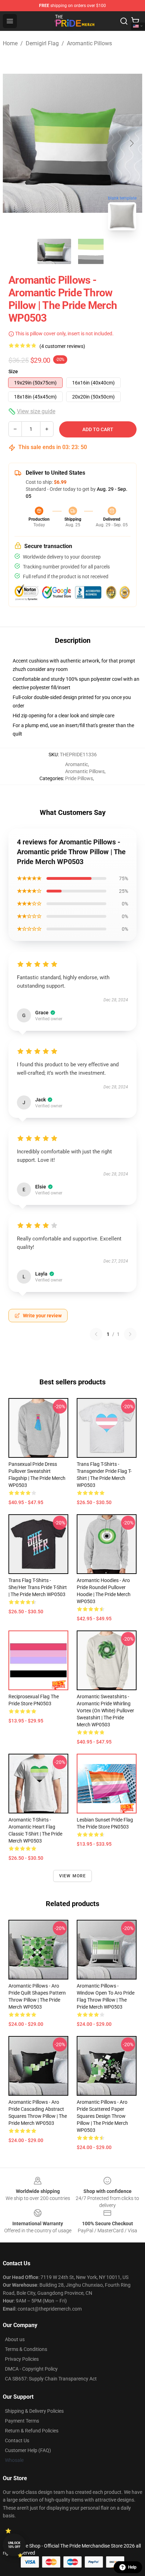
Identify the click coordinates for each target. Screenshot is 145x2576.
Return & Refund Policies (32, 2431)
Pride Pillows (79, 778)
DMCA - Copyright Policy (31, 2369)
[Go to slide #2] (91, 251)
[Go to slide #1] (54, 251)
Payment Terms (22, 2421)
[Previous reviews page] (96, 1334)
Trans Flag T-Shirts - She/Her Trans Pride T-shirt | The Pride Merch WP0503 (38, 1587)
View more (73, 1876)
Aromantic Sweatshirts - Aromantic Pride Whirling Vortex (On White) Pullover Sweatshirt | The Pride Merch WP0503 (105, 1711)
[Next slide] (131, 143)
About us (15, 2339)
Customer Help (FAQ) (28, 2450)
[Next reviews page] (130, 1334)
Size (13, 371)
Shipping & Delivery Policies (34, 2411)
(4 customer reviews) (62, 346)
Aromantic (77, 764)
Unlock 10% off (14, 2545)
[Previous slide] (14, 143)
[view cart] (135, 21)
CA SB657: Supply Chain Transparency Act (51, 2379)
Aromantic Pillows (89, 43)
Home (10, 43)
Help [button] (132, 2567)
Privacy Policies (22, 2359)
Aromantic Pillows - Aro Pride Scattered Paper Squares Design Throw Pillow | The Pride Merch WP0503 (102, 2116)
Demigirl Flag (42, 43)
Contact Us (17, 2440)
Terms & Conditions (26, 2349)
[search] (124, 21)
